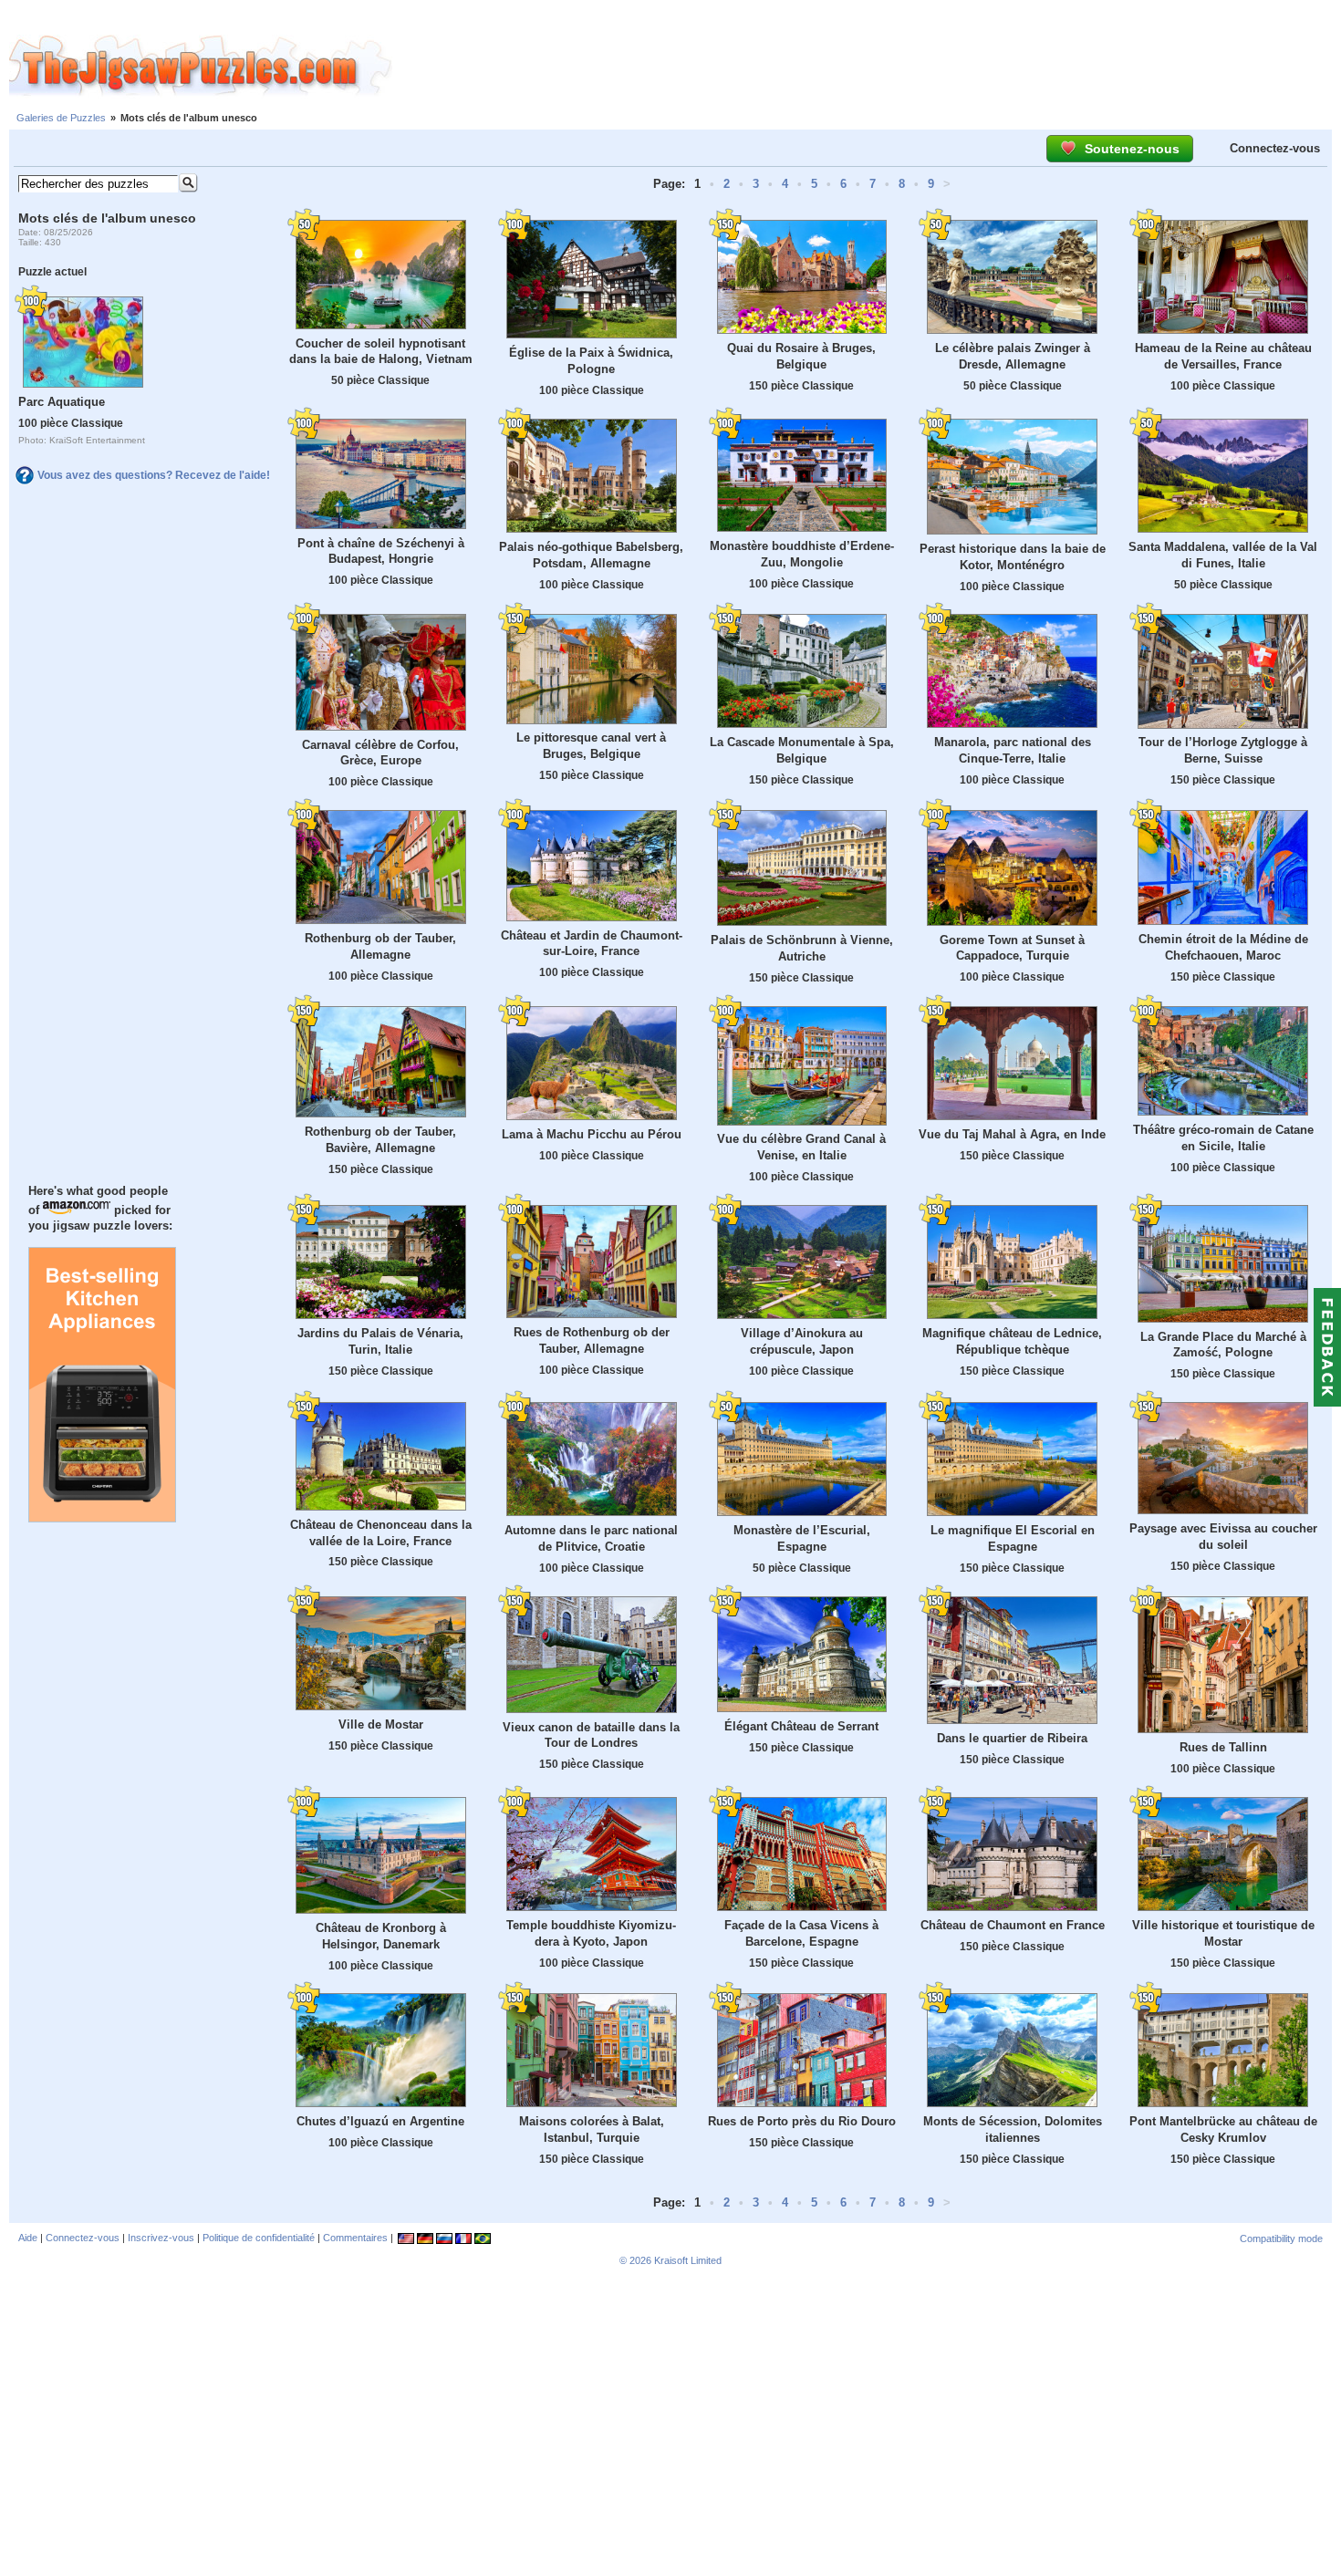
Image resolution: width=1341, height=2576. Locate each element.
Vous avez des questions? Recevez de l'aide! (154, 475)
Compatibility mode (1281, 2238)
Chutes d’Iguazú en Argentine (380, 2121)
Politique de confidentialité (259, 2238)
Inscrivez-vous (161, 2238)
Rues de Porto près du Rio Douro (802, 2121)
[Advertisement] (867, 67)
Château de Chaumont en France (1013, 1925)
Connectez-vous (1275, 148)
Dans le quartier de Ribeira (1012, 1738)
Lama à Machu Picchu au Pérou (592, 1134)
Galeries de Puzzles (61, 118)
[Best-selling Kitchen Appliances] (102, 1518)
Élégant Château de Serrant (801, 1726)
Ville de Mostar (381, 1724)
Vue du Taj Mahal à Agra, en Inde (1012, 1134)
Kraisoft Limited (688, 2260)
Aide (28, 2238)
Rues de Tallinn (1223, 1747)
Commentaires (355, 2238)
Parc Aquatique (62, 402)
